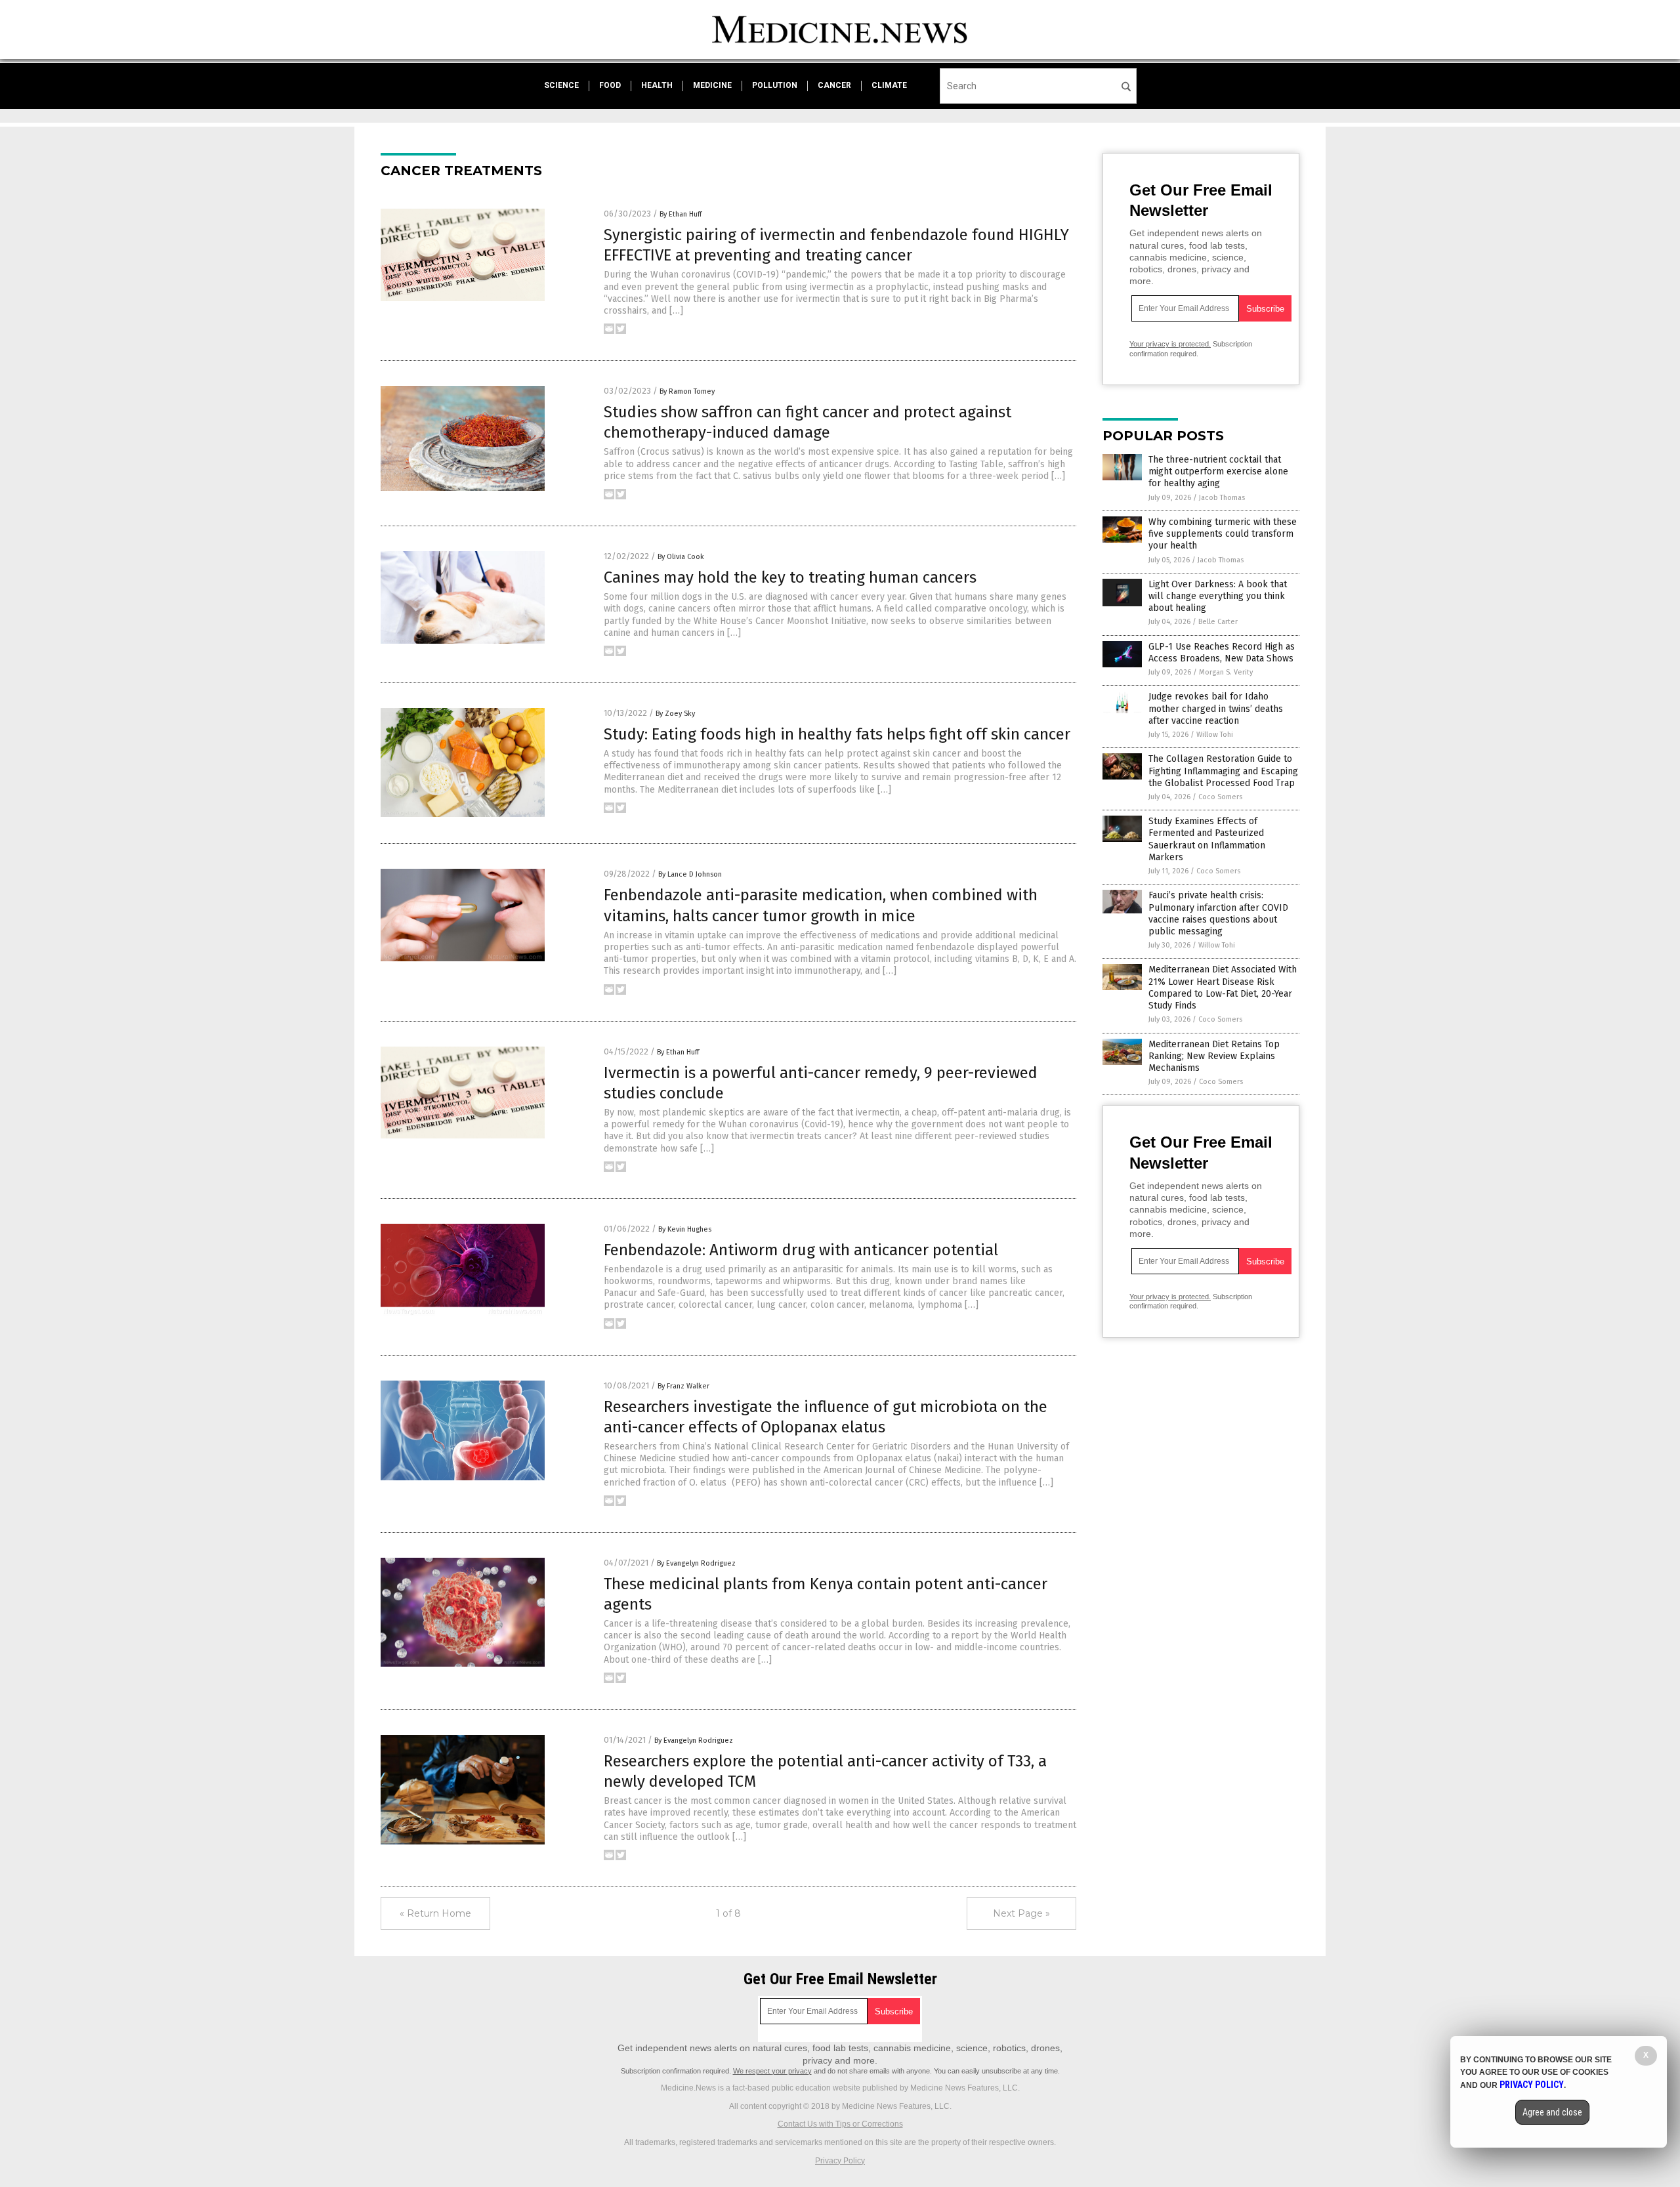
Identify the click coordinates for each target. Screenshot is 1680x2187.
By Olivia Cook (681, 557)
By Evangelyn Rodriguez (696, 1563)
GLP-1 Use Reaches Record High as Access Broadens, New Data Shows (1222, 653)
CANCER (834, 85)
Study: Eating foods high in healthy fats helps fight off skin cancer (837, 734)
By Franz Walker (683, 1386)
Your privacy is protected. (1170, 344)
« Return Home (435, 1913)
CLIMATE (889, 85)
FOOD (610, 85)
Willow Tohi (1215, 735)
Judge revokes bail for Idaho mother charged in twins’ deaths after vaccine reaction (1216, 708)
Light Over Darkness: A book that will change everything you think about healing (1218, 596)
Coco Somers (1220, 797)
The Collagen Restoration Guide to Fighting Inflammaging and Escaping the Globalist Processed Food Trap (1223, 771)
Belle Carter (1218, 622)
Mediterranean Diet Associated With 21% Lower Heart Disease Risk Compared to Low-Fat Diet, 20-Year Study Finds (1223, 988)
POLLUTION (775, 85)
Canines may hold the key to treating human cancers (790, 577)
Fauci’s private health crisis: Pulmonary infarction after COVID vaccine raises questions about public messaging (1218, 913)
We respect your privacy (772, 2071)
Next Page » (1021, 1913)
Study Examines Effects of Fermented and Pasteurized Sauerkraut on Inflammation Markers (1207, 839)
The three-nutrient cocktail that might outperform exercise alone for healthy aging (1218, 471)
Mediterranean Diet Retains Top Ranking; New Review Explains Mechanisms (1214, 1056)
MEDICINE (712, 85)
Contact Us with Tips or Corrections (840, 2124)
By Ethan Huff (681, 214)
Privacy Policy (840, 2161)
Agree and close (1552, 2112)
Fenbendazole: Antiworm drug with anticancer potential (801, 1250)
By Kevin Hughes (685, 1229)
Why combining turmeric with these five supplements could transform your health (1223, 534)
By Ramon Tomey (687, 391)
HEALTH (657, 85)
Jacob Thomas (1222, 498)
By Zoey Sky (675, 714)
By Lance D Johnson (690, 874)
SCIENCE (561, 85)
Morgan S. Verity (1226, 672)
